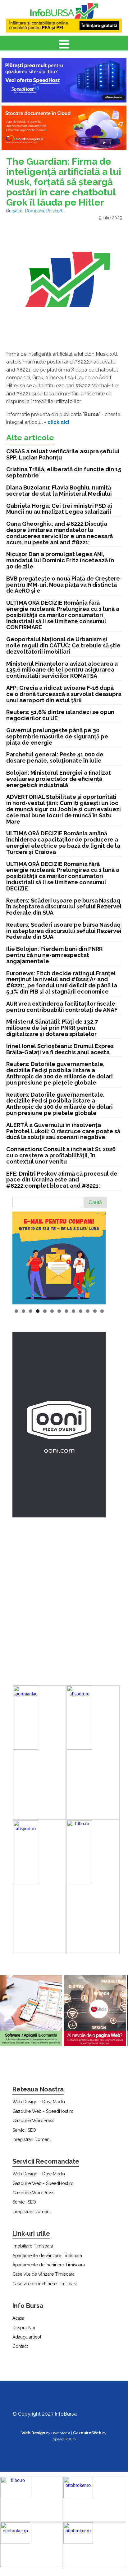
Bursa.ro (14, 211)
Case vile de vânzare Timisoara (43, 2274)
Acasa (18, 2318)
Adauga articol (27, 2337)
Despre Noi (24, 2328)
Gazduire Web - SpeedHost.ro (43, 2111)
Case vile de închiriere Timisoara (45, 2284)
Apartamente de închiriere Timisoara (49, 2265)
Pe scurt (54, 211)
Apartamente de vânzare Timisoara (47, 2256)
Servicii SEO (24, 2130)
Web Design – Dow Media (39, 2102)
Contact (20, 2346)
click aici (58, 422)
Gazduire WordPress (33, 2121)
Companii (34, 211)
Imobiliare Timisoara (33, 2246)
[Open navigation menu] (64, 45)
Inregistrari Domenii (32, 2139)
